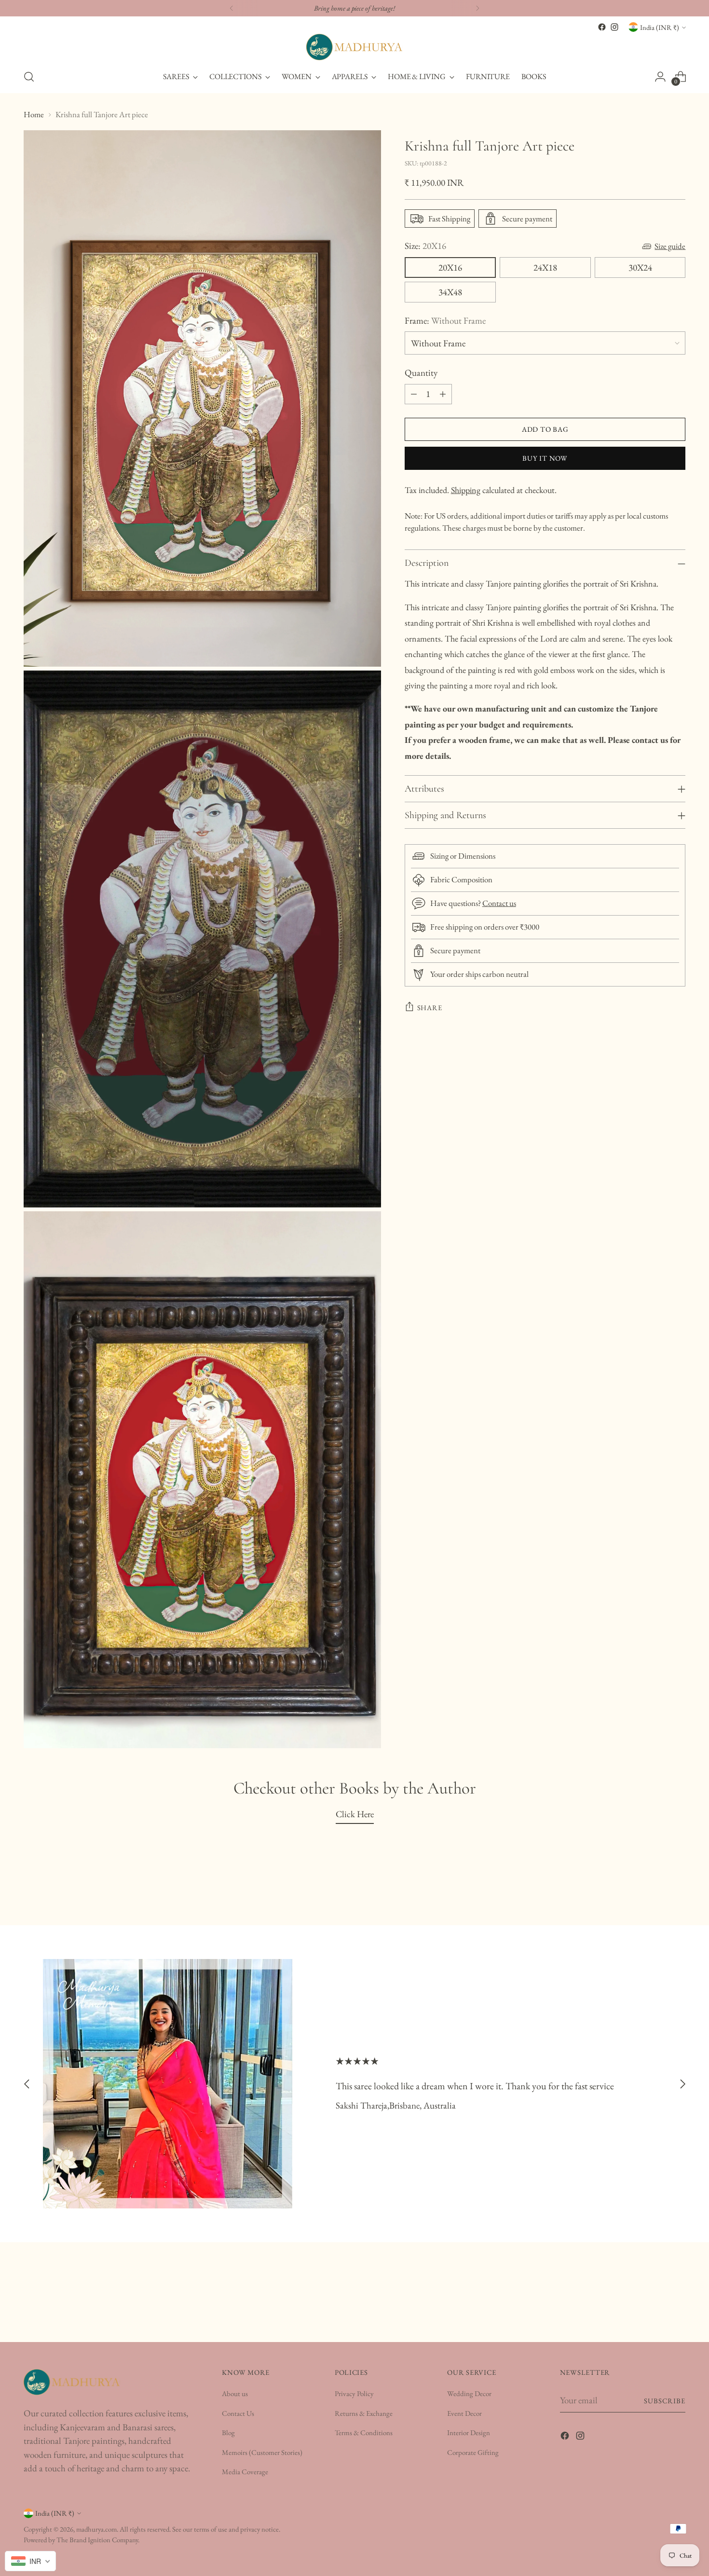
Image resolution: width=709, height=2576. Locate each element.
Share (430, 1007)
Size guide (670, 246)
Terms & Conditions (364, 2432)
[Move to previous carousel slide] (27, 2084)
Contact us (499, 903)
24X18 (545, 267)
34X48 (450, 292)
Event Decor (464, 2413)
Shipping (466, 490)
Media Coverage (245, 2472)
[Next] (477, 8)
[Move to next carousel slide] (682, 2084)
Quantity (421, 373)
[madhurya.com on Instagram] (614, 27)
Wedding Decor (469, 2393)
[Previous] (232, 8)
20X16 (450, 267)
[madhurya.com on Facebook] (602, 27)
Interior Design (469, 2432)
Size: (425, 246)
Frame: (445, 321)
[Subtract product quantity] (414, 394)
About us (235, 2393)
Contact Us (238, 2413)
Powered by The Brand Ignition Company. (82, 2540)
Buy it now (545, 458)
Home (34, 114)
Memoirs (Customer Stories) (262, 2452)
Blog (228, 2432)
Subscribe (665, 2401)
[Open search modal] (29, 77)
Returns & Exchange (364, 2413)
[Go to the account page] (660, 77)
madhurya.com (96, 2529)
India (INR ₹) (660, 27)
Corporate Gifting (473, 2452)
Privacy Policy (354, 2393)
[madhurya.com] (354, 47)
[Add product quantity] (443, 394)
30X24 (640, 267)
